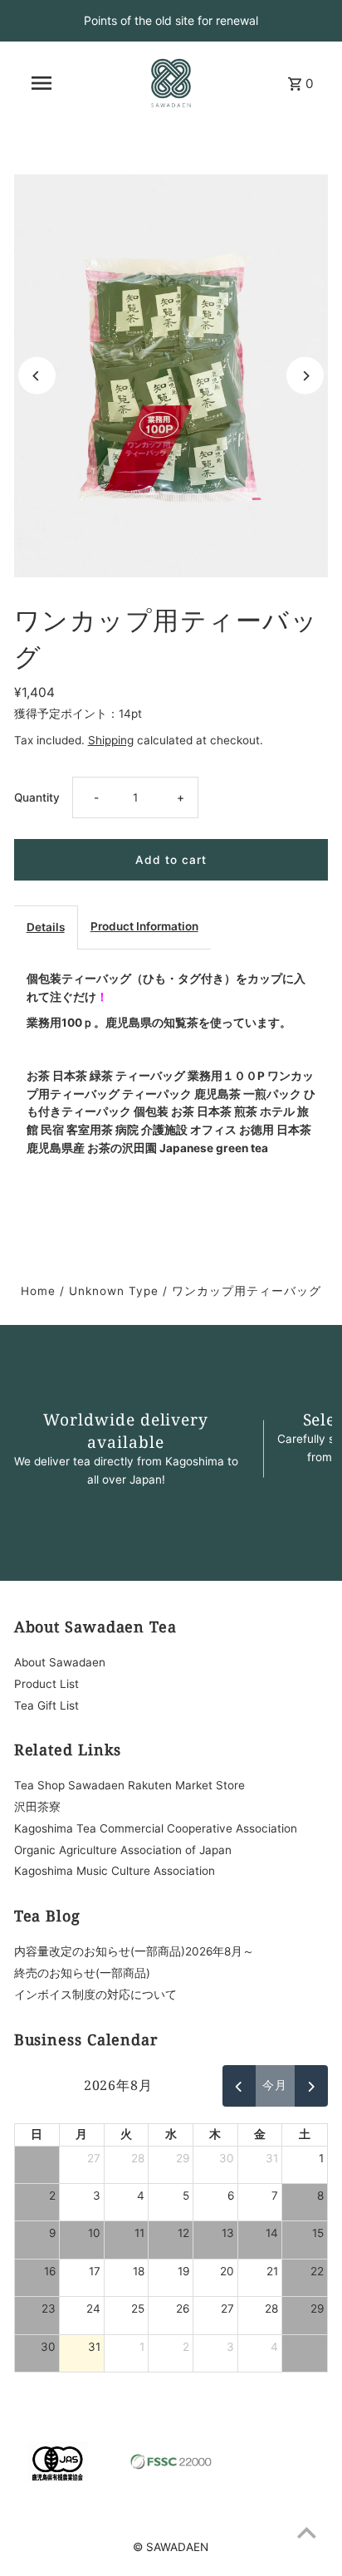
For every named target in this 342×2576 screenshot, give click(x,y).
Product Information (144, 926)
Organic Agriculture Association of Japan (123, 1850)
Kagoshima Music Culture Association (115, 1871)
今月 (275, 2085)
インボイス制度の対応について (95, 1995)
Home (38, 1291)
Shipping (111, 740)
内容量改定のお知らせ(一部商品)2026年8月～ (134, 1951)
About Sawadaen (60, 1662)
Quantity (37, 797)
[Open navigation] (42, 83)
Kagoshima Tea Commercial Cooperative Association (156, 1828)
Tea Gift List (46, 1705)
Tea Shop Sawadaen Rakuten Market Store (129, 1785)
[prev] (239, 2086)
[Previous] (37, 376)
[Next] (305, 376)
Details (46, 927)
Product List (46, 1684)
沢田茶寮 (37, 1807)
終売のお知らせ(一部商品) (82, 1973)
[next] (311, 2086)
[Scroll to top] (307, 2532)
